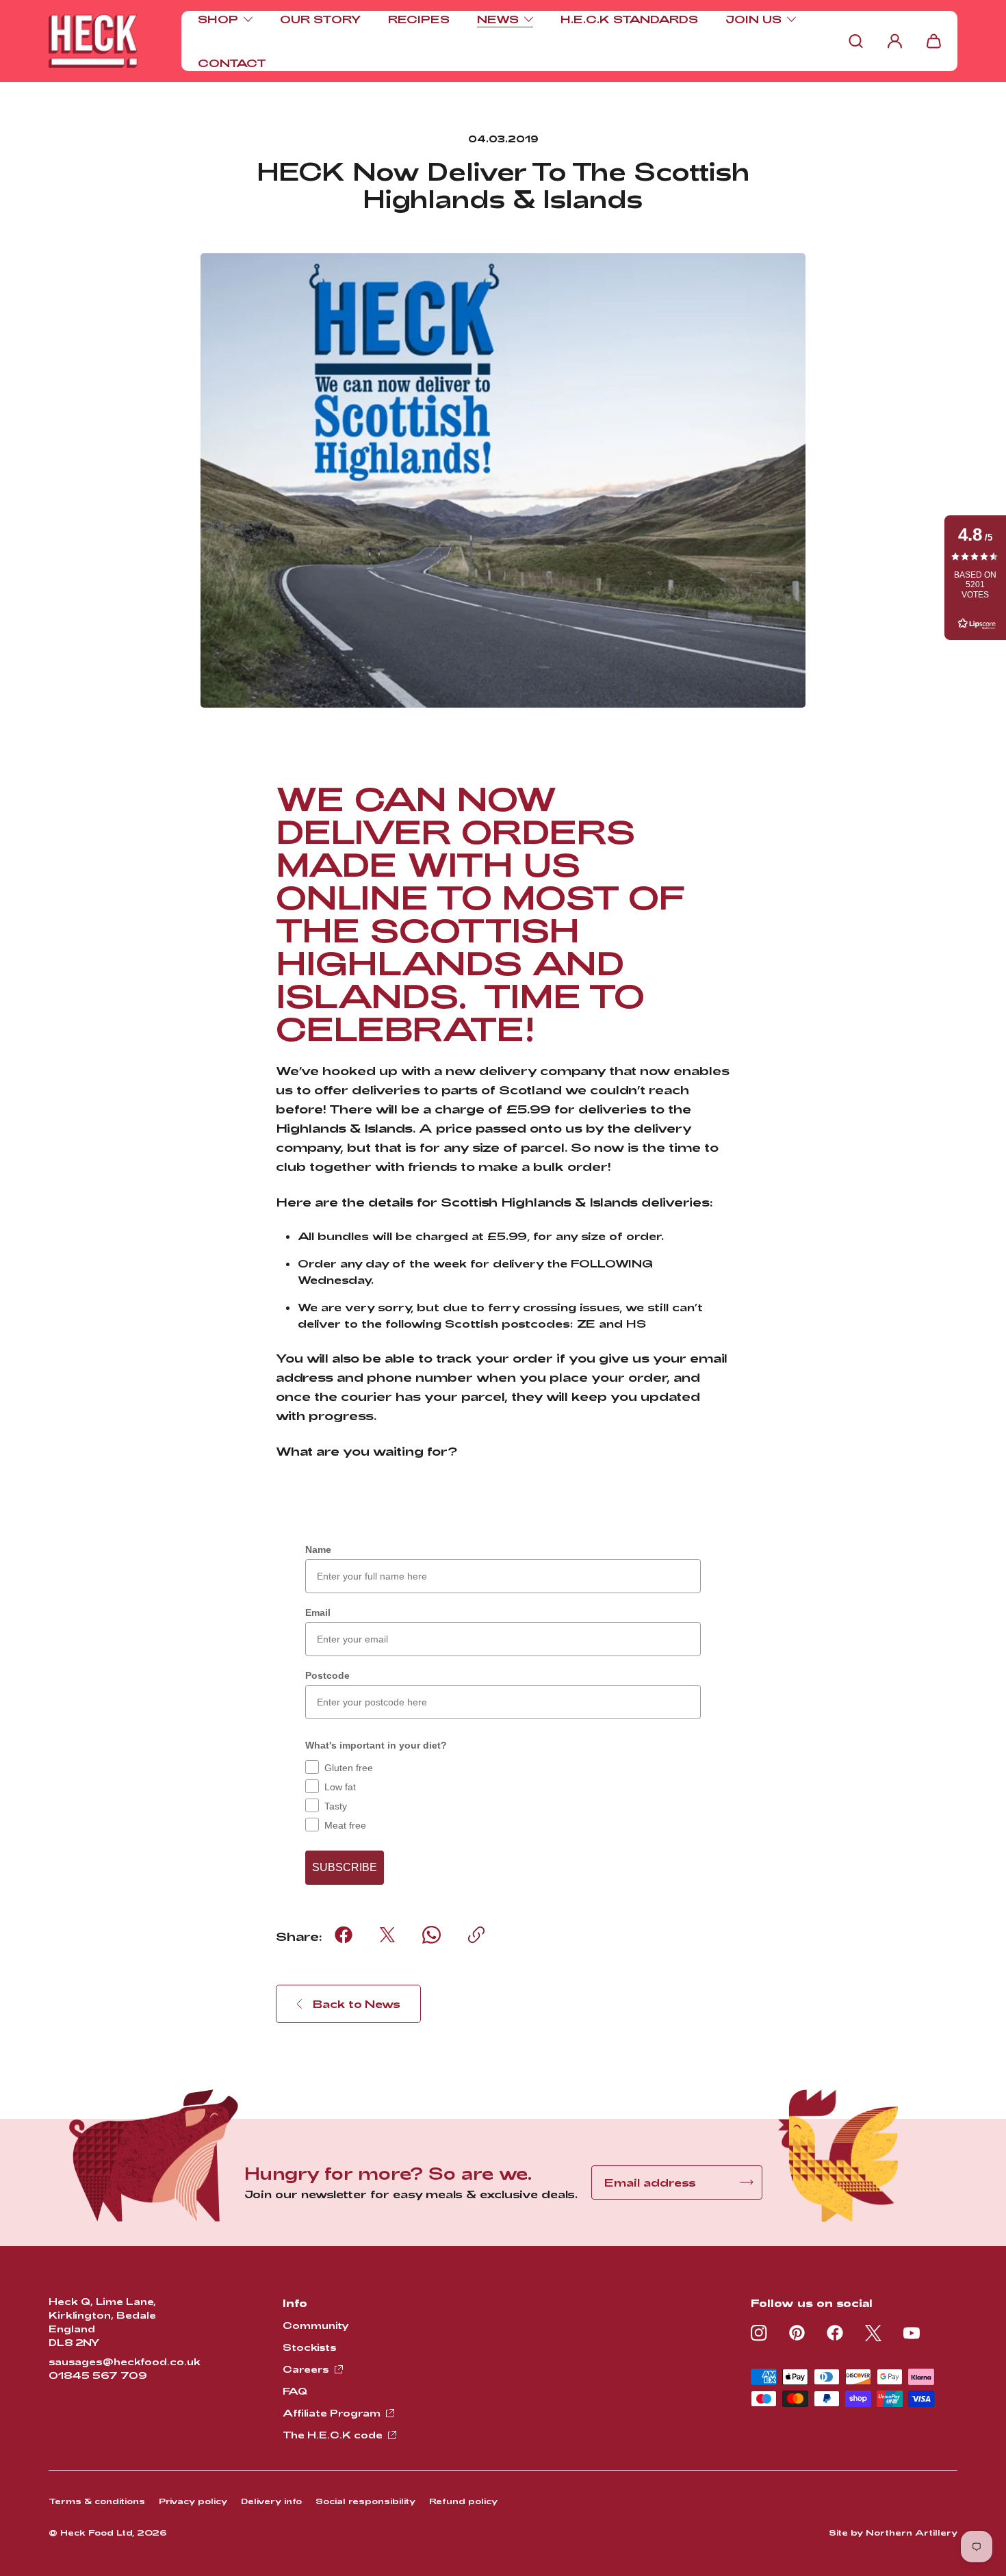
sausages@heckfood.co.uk (125, 2361)
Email (318, 1612)
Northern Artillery (912, 2532)
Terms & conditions (97, 2501)
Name (318, 1549)
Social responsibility (365, 2501)
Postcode (327, 1675)
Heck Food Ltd (96, 2532)
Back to (357, 2004)
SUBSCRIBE (345, 1867)
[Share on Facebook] (344, 1935)
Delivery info (271, 2501)
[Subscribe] (747, 2182)
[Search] (856, 41)
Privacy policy (193, 2501)
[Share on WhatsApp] (431, 1935)
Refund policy (463, 2501)
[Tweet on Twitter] (387, 1935)
